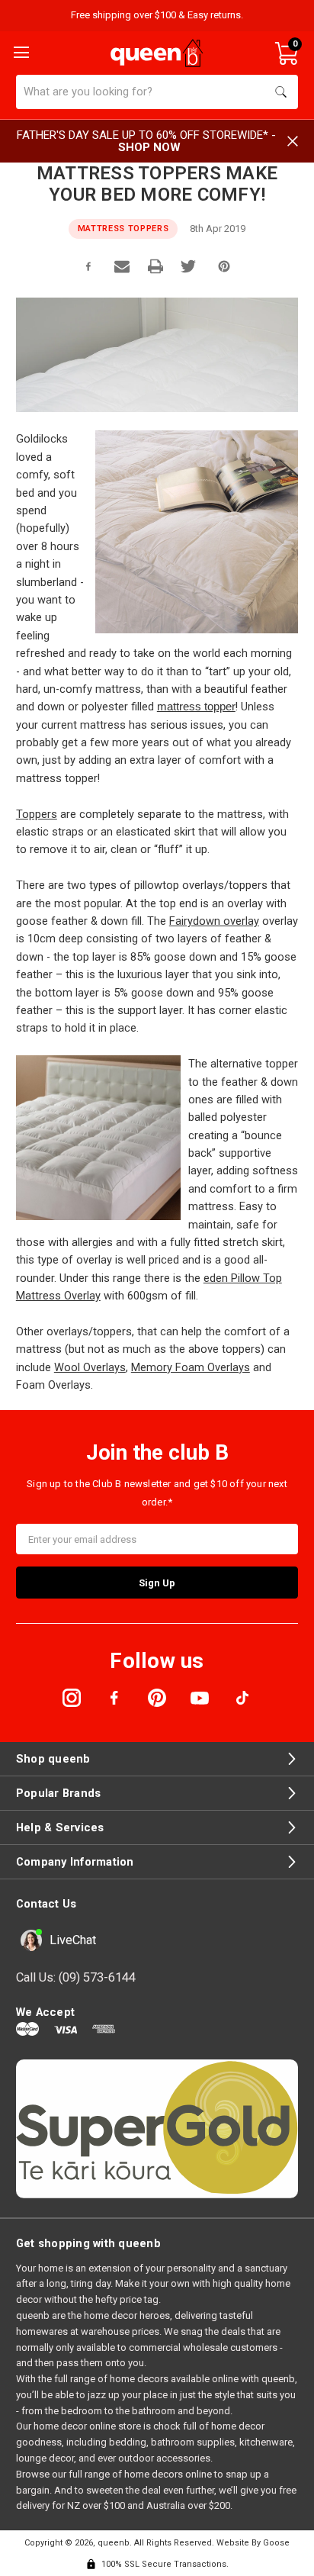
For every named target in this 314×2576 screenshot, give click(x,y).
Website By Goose (253, 2543)
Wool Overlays (90, 1367)
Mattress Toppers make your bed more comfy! (157, 184)
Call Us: (76, 1977)
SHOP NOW (149, 147)
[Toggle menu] (20, 51)
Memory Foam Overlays (191, 1367)
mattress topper (196, 707)
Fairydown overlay (214, 921)
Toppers (37, 814)
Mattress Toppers (123, 229)
